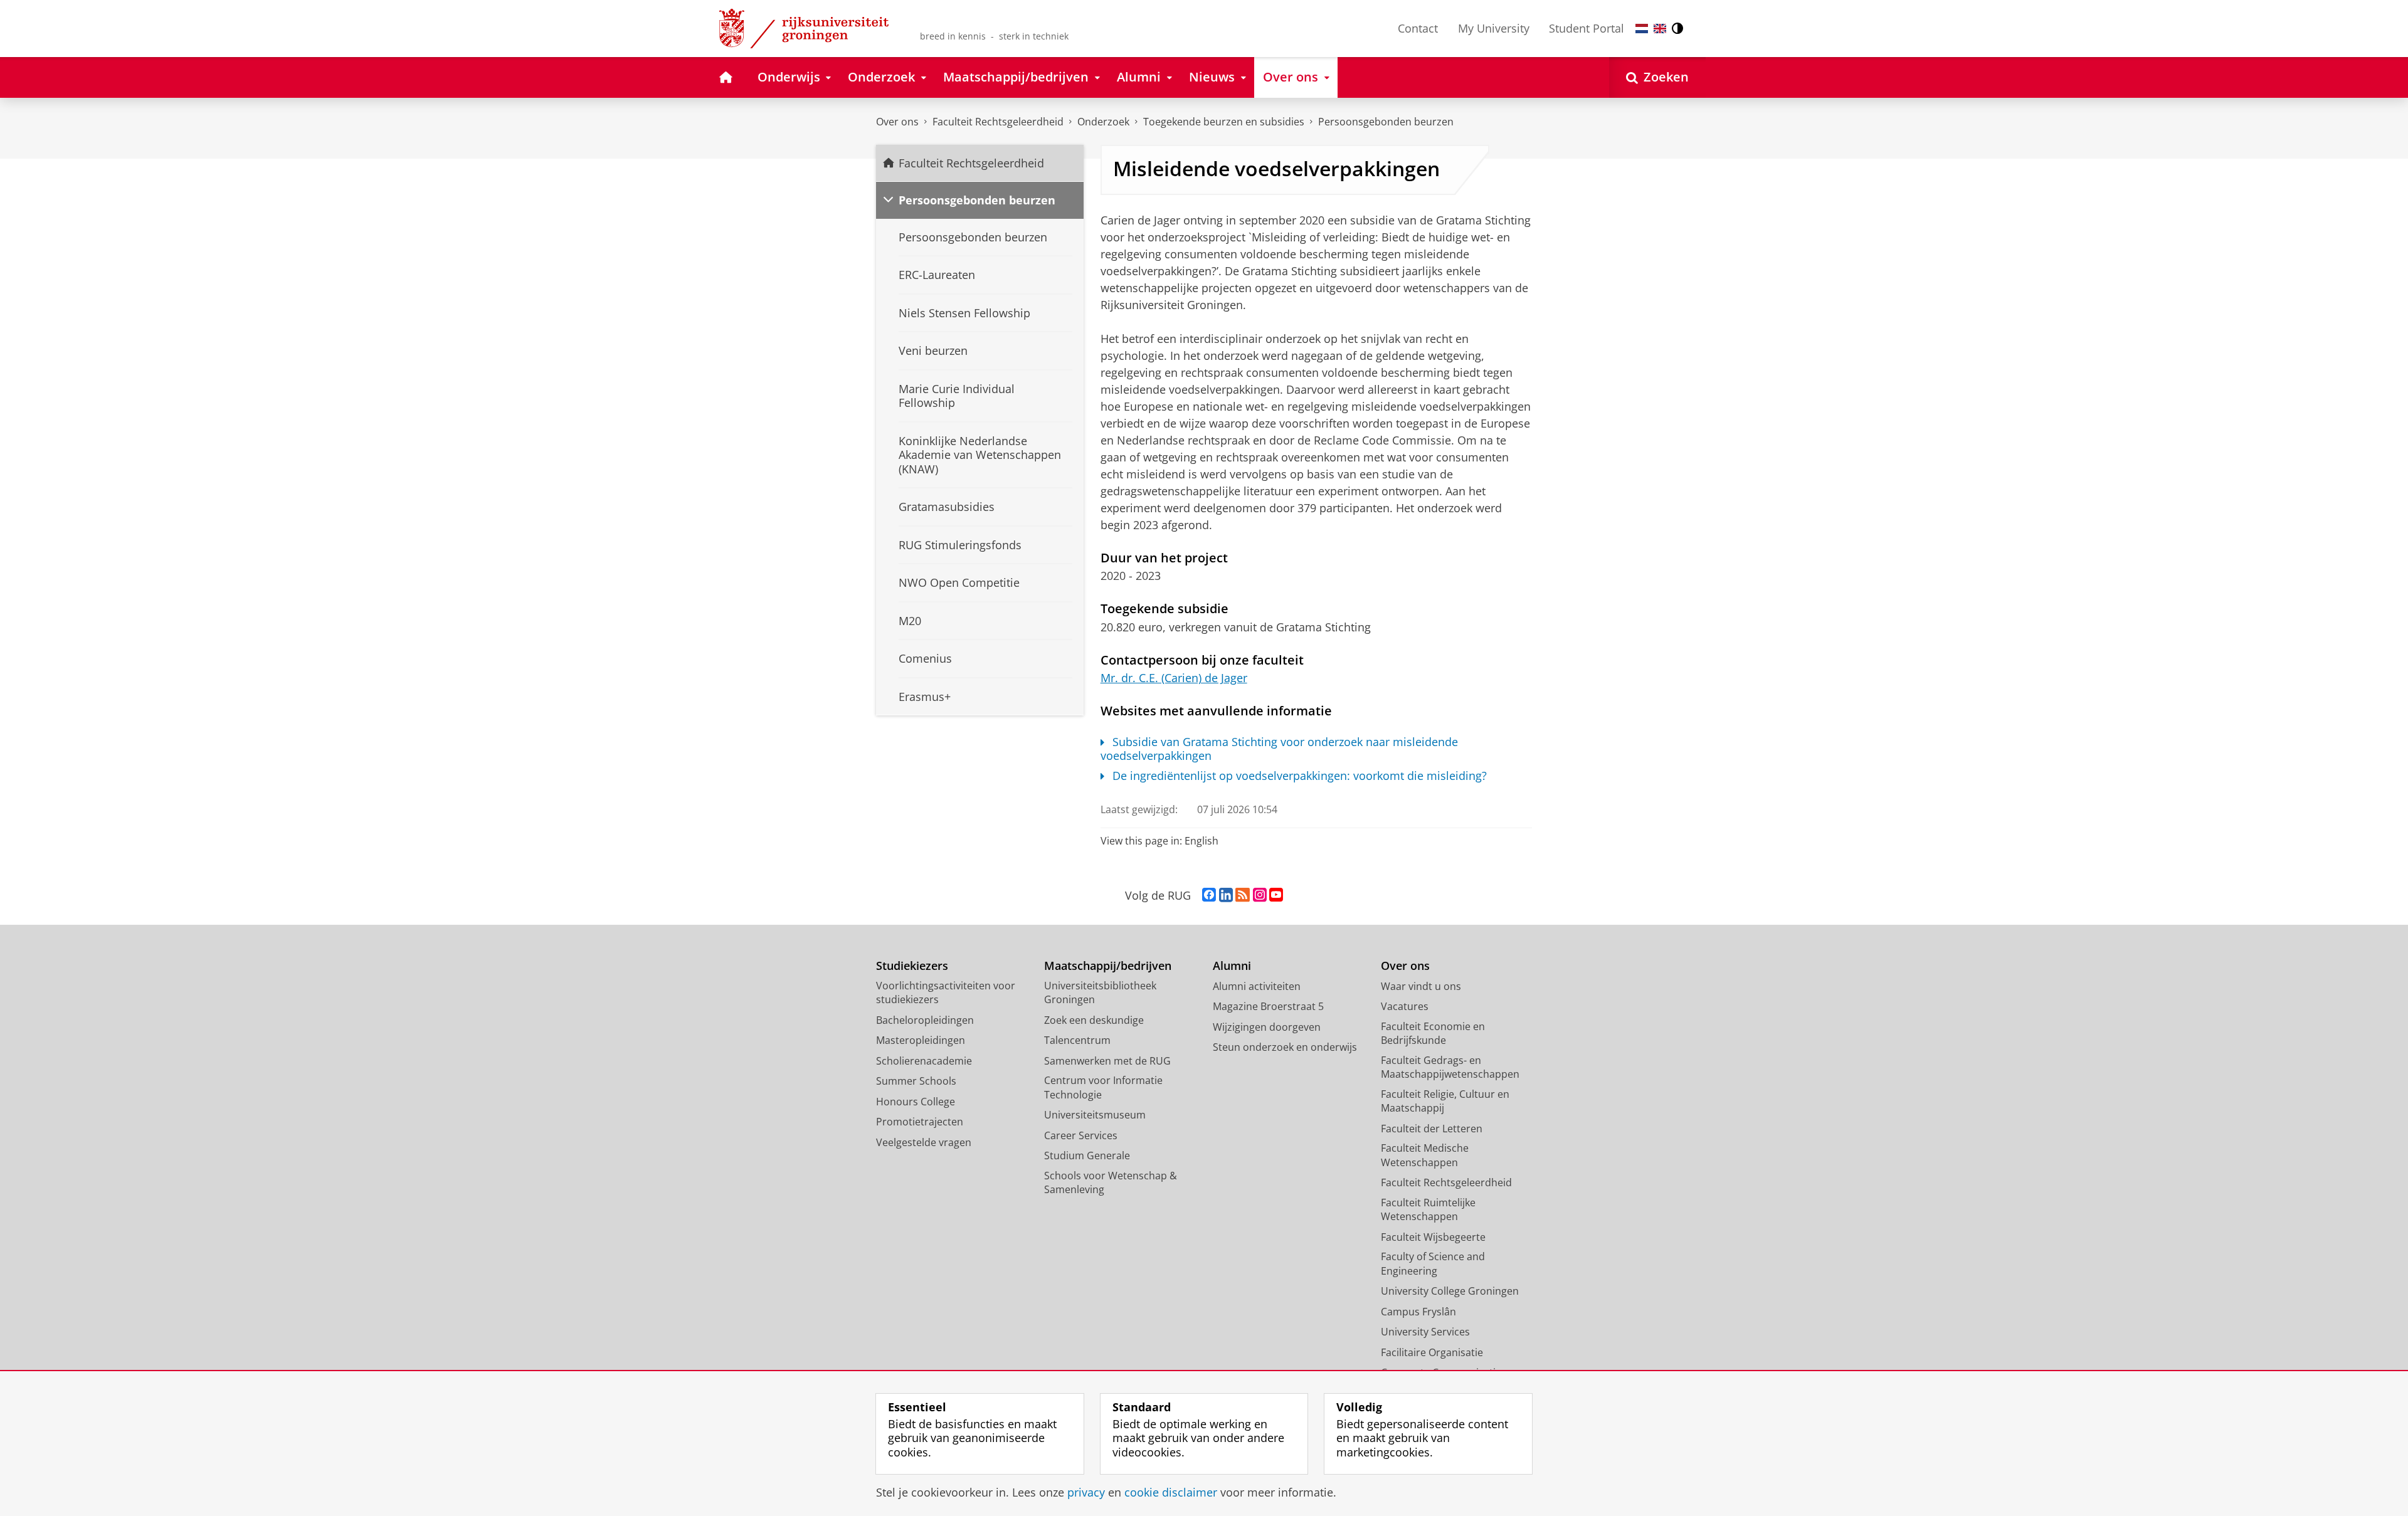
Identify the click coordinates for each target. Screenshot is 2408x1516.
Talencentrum (1077, 1040)
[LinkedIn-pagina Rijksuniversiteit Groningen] (1226, 895)
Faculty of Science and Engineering (1433, 1264)
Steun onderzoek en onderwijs (1285, 1047)
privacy (1086, 1492)
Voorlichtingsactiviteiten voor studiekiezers (946, 993)
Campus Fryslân (1418, 1312)
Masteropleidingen (921, 1040)
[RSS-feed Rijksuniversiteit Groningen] (1243, 895)
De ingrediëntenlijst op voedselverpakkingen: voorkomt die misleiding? (1300, 776)
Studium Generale (1087, 1155)
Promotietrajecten (920, 1122)
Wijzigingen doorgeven (1267, 1027)
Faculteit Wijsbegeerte (1433, 1237)
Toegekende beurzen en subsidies (1224, 122)
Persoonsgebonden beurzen (1386, 122)
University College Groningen (1450, 1291)
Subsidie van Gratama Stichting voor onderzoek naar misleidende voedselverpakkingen (1280, 749)
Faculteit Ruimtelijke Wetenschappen (1428, 1210)
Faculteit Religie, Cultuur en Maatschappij (1445, 1101)
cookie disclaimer (1171, 1492)
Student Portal (1587, 28)
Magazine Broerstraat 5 (1268, 1006)
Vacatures (1405, 1006)
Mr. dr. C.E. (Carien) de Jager (1174, 678)
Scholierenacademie (924, 1061)
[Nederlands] (1642, 29)
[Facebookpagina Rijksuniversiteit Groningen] (1209, 895)
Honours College (916, 1102)
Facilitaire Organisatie (1432, 1352)
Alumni (1232, 966)
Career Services (1081, 1135)
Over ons (897, 122)
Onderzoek (1103, 122)
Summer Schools (916, 1081)
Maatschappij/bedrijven (1108, 966)
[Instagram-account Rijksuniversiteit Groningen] (1260, 895)
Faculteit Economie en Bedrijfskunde (1433, 1034)
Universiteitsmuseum (1095, 1115)
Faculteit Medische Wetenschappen (1425, 1155)
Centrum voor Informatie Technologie (1103, 1087)
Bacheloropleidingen (925, 1020)
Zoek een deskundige (1094, 1020)
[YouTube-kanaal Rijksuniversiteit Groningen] (1276, 895)
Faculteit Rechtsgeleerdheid (998, 122)
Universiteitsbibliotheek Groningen (1100, 993)
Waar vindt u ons (1421, 986)
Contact (1418, 28)
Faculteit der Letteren (1432, 1129)
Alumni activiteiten (1257, 986)
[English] (1660, 29)
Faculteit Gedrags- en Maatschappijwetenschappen (1450, 1067)
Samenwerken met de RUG (1107, 1061)
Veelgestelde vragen (924, 1142)
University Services (1425, 1332)
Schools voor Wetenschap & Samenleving (1111, 1183)
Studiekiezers (912, 966)
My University (1494, 28)
